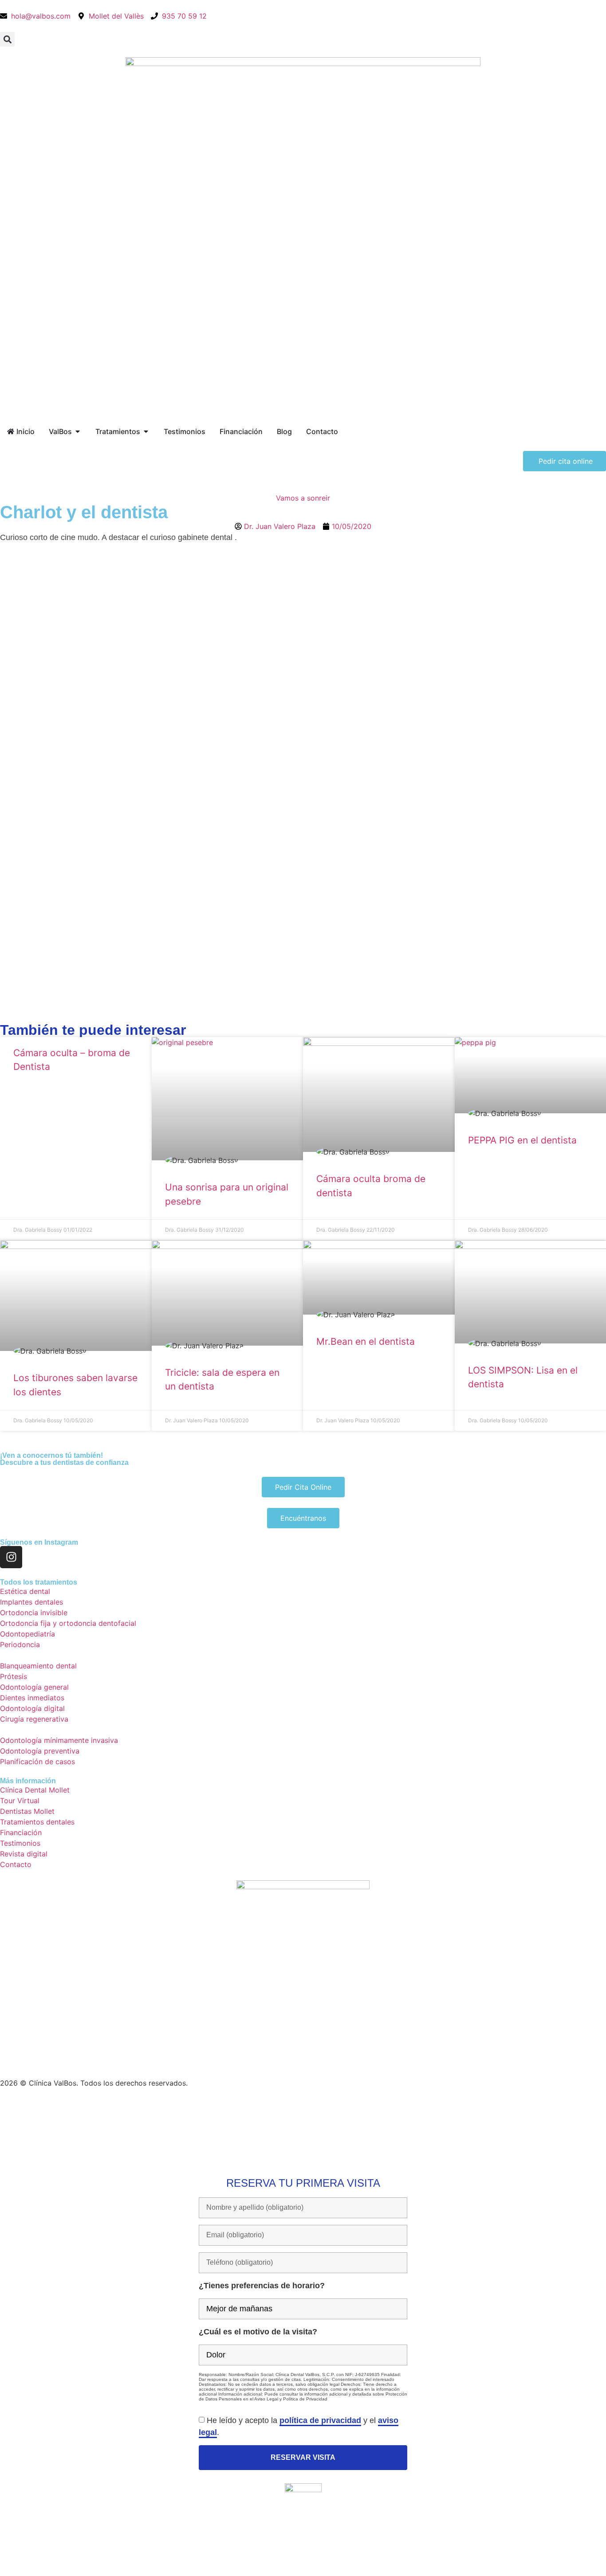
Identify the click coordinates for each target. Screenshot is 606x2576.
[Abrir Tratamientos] (146, 431)
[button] (7, 39)
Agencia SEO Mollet (227, 2104)
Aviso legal (169, 2104)
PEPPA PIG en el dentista (522, 1140)
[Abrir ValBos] (78, 431)
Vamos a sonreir (303, 498)
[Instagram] (11, 1557)
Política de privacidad (107, 2104)
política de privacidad (320, 2420)
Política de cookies (32, 2104)
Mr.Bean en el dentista (366, 1341)
